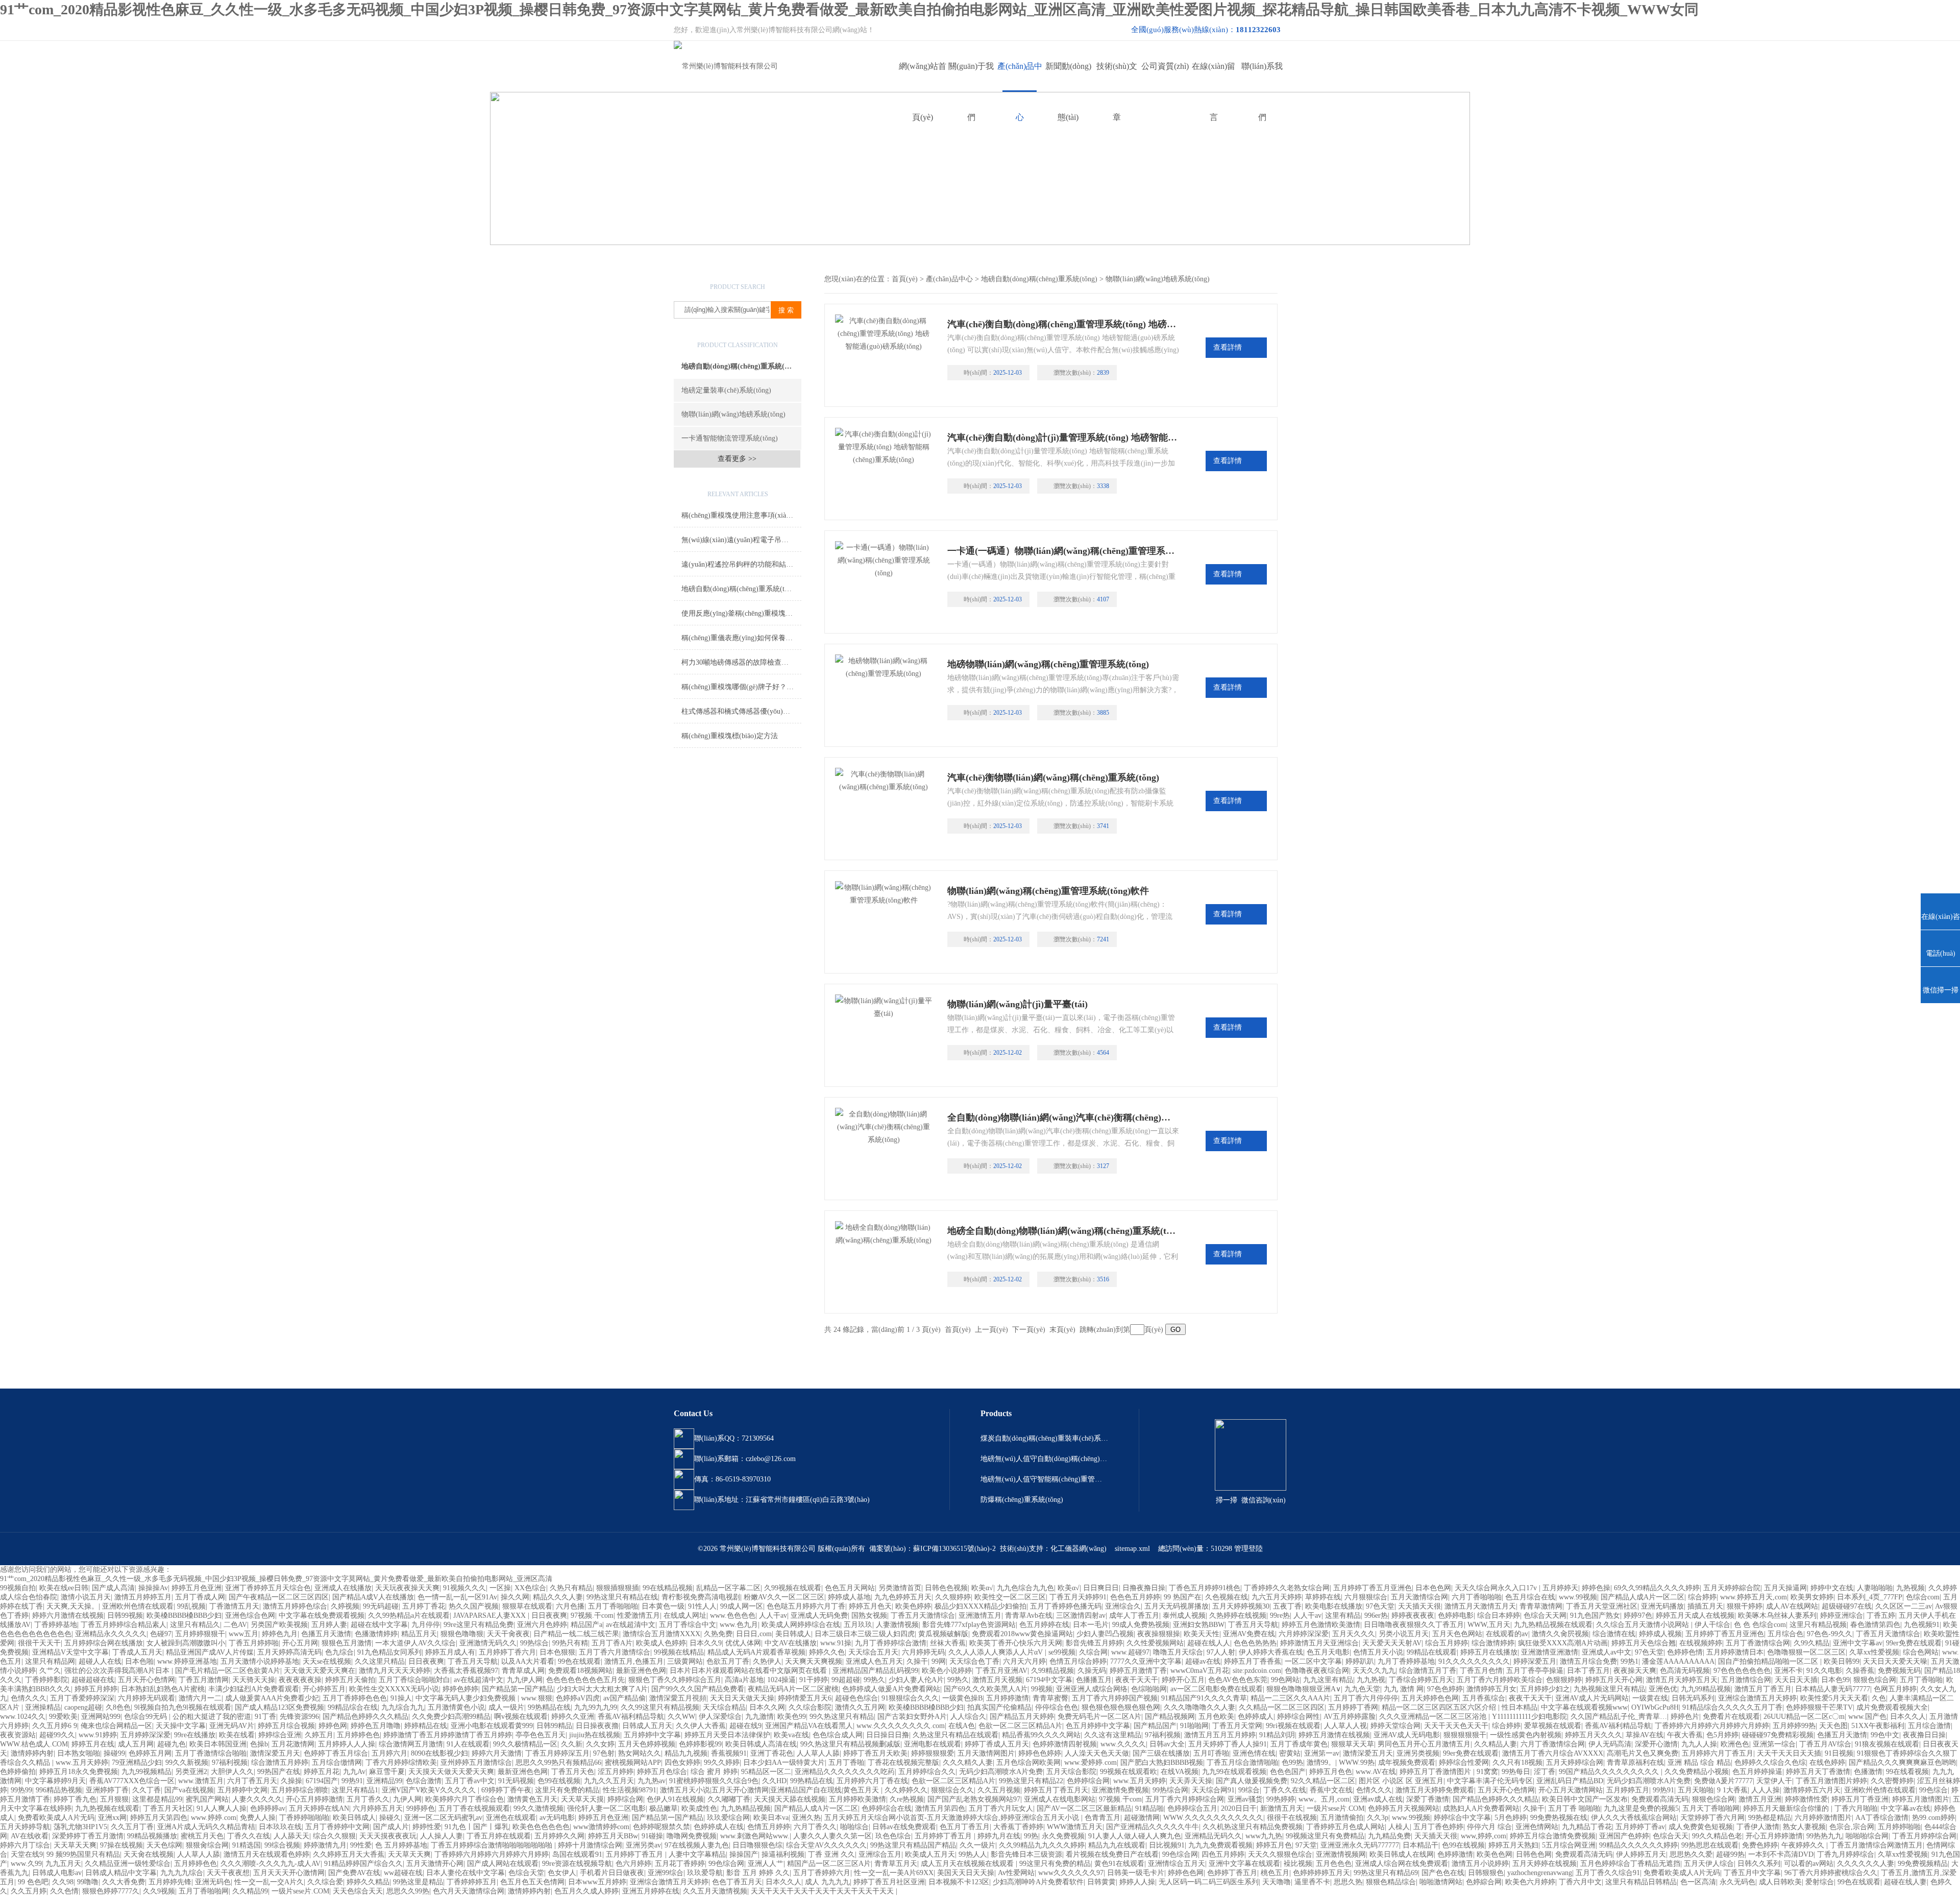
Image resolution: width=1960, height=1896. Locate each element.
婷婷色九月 (280, 1634)
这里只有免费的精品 (567, 1790)
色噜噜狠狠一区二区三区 (1806, 1652)
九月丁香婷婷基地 (1406, 1661)
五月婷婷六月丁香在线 (872, 1781)
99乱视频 (191, 1606)
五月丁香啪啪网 (204, 1891)
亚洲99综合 (666, 1873)
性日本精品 (1520, 1707)
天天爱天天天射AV (1392, 1643)
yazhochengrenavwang (1540, 1873)
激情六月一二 (200, 1698)
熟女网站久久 (640, 1753)
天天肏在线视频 (149, 1854)
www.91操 (836, 1643)
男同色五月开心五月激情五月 (1424, 1744)
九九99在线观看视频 (1234, 1772)
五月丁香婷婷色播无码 (1066, 1606)
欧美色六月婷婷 (1530, 1882)
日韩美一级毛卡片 (1136, 1873)
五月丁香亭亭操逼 (1535, 1671)
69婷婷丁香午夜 (506, 1790)
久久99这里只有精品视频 (660, 1707)
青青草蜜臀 (1050, 1698)
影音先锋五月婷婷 (1094, 1643)
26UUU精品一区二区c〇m (1804, 1717)
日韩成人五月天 (647, 1726)
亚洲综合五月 (880, 1854)
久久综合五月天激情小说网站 (1644, 1625)
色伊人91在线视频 (675, 1799)
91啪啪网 (1194, 1726)
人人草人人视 (1345, 1726)
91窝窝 (1487, 1772)
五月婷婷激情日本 (1735, 1652)
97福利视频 (1163, 1735)
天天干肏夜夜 (508, 1634)
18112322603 (1258, 30)
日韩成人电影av (57, 1873)
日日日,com (754, 1634)
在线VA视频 (1180, 1772)
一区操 (500, 1588)
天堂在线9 (27, 1854)
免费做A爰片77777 (1723, 1781)
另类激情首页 (900, 1588)
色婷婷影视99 (700, 1744)
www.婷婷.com (214, 1818)
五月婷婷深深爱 (145, 1735)
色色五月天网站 (850, 1588)
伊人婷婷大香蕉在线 (1271, 1652)
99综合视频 (282, 1845)
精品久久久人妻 (558, 1597)
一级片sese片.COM (1336, 1808)
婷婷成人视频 (1660, 1634)
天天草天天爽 (75, 1845)
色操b (259, 1744)
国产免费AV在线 (354, 1873)
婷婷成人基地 (849, 1597)
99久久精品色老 (1717, 1836)
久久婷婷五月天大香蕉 (349, 1854)
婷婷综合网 (625, 1799)
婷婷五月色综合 (662, 1772)
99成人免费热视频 (1141, 1625)
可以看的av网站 (1809, 1864)
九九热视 (1371, 1680)
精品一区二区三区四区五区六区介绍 (1440, 1707)
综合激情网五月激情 (411, 1744)
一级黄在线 (1650, 1698)
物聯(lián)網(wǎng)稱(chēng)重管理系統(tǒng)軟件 (1048, 891)
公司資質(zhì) (1165, 66)
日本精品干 (1420, 1845)
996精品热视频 (59, 1790)
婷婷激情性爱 (1806, 1799)
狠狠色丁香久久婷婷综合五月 (675, 1680)
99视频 (1042, 1689)
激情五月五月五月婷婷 (1220, 1735)
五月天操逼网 (1785, 1588)
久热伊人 (767, 1661)
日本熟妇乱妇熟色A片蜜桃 (163, 1689)
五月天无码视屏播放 (1177, 1606)
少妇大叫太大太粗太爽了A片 (602, 1689)
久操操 (291, 1781)
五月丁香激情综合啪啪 (211, 1753)
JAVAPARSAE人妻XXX (491, 1615)
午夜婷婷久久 (1804, 1845)
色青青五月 (1102, 1818)
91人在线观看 (468, 1744)
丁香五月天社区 (168, 1808)
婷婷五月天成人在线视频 (1695, 1615)
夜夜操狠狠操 (1159, 1634)
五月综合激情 (1929, 1726)
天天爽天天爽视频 (814, 1661)
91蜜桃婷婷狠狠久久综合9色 (714, 1781)
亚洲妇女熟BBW (1199, 1625)
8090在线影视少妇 (439, 1753)
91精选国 (247, 1845)
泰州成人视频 (1184, 1615)
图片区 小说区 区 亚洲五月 (1401, 1781)
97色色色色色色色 (1742, 1671)
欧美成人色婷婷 (661, 1643)
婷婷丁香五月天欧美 (875, 1753)
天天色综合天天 (358, 1891)
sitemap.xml (1132, 1549)
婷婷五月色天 (870, 1606)
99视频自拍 (18, 1588)
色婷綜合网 (1484, 1882)
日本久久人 (1908, 1717)
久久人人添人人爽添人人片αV (997, 1652)
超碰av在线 (1203, 1661)
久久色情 (64, 1891)
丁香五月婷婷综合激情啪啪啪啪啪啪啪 (493, 1845)
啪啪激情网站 (1441, 1882)
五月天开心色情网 (146, 1680)
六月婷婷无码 (923, 1652)
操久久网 (515, 1597)
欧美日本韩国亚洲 (218, 1744)
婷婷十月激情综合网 (590, 1845)
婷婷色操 (1596, 1588)
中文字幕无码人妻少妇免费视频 (467, 1698)
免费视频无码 (1899, 1671)
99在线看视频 (1907, 1772)
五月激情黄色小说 (456, 1707)
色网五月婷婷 (1895, 1689)
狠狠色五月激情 (347, 1643)
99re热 (1280, 1615)
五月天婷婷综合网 (1575, 1763)
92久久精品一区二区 (1323, 1781)
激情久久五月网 (860, 1707)
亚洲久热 (806, 1818)
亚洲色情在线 (1254, 1753)
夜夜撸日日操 (1924, 1735)
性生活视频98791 (630, 1790)
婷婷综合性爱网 (1464, 1763)
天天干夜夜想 (228, 1873)
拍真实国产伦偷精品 (999, 1707)
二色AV (235, 1625)
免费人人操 (258, 1818)
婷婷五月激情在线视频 (1334, 1735)
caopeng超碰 (83, 1707)
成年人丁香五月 (1134, 1615)
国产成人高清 (113, 1588)
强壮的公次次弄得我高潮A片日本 (118, 1671)
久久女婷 (600, 1744)
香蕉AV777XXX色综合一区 (132, 1781)
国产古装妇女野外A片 (912, 1717)
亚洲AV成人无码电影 (1407, 1735)
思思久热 (1348, 1882)
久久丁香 (146, 1790)
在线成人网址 (685, 1615)
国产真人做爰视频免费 (1252, 1781)
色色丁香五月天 (737, 1882)
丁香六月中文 (1580, 1882)
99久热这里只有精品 (842, 1717)
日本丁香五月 (1588, 1671)
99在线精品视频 (668, 1588)
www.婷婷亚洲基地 (187, 1661)
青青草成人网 (523, 1671)
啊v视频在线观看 (521, 1717)
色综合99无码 (146, 1717)
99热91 (352, 1781)
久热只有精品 (571, 1588)
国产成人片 (391, 1827)
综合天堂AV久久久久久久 (826, 1845)
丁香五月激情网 (204, 1680)
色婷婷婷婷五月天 (1321, 1873)
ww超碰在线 (403, 1873)
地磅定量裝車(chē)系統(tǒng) (726, 390)
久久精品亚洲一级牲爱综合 (128, 1864)
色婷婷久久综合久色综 (1770, 1763)
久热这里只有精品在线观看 (955, 1735)
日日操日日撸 (888, 1735)
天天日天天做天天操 (742, 1698)
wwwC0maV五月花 (1200, 1671)
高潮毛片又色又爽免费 (1643, 1753)
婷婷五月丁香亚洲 (1860, 1799)
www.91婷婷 (98, 1735)
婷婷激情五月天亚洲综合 (1319, 1643)
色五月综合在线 (1530, 1597)
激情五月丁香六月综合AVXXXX (1553, 1753)
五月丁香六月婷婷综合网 (1185, 1799)
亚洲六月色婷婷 (542, 1625)
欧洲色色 (1735, 1744)
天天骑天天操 (254, 1680)
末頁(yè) (1062, 1330)
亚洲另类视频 (1418, 1753)
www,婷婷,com (1484, 1836)
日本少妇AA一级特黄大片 (784, 1763)
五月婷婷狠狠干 (200, 1634)
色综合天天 (1671, 1836)
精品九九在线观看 (1117, 1845)
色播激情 (1868, 1772)
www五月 (243, 1634)
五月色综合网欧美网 (1028, 1763)
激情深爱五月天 (275, 1753)
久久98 (63, 1882)
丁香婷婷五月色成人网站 (1345, 1827)
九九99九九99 (596, 1707)
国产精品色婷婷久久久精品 (365, 1717)
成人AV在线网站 (1792, 1606)
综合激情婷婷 (1493, 1643)
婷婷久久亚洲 (573, 1717)
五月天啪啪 (1696, 1790)
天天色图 (1833, 1726)
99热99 (21, 1790)
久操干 (917, 1661)
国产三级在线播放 (1161, 1753)
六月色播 (570, 1606)
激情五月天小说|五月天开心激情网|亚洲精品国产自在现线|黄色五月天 (770, 1790)
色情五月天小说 (1378, 1652)
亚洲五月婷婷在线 (651, 1891)
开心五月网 (300, 1643)
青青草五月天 (896, 1864)
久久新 (572, 1744)
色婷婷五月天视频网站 (1404, 1808)
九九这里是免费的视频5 (1641, 1808)
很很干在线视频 (1292, 1818)
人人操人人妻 (442, 1836)
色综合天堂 (526, 1873)
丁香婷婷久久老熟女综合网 (1287, 1588)
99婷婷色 (421, 1808)
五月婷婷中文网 (242, 1790)
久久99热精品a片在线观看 (409, 1615)
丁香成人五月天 (137, 1652)
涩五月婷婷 (616, 1772)
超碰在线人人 (1209, 1643)
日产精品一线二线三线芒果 (576, 1634)
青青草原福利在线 (1635, 1763)
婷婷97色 (1638, 1615)
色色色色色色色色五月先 (585, 1680)
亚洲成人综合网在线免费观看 (1402, 1864)
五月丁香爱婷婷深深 (82, 1698)
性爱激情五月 (639, 1615)
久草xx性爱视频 (1874, 1652)
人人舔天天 (291, 1836)
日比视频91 (1167, 1845)
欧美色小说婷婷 (947, 1671)
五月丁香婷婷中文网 (337, 1827)
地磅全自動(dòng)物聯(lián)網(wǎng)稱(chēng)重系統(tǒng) (1063, 1231)
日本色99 (1835, 1680)
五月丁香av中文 (470, 1781)
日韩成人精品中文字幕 (121, 1873)
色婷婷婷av (268, 1808)
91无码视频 (516, 1781)
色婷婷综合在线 (887, 1808)
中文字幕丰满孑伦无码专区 (1490, 1781)
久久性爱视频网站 (1155, 1643)
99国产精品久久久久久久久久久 (1610, 1772)
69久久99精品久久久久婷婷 (1657, 1588)
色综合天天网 (1545, 1615)
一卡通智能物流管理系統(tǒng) (730, 438)
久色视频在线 (1227, 1597)
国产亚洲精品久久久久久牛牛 (1153, 1827)
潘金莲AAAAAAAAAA (1678, 1661)
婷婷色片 (1685, 1717)
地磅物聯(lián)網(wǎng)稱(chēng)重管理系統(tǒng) (1048, 664)
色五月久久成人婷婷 (586, 1891)
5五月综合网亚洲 (1569, 1845)
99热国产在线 (279, 1772)
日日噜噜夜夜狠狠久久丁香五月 (1414, 1625)
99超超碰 (846, 1680)
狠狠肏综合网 (207, 1845)
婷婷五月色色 (1331, 1772)
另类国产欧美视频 (279, 1625)
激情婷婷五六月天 (1812, 1790)
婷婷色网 (333, 1726)
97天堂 (1306, 1845)
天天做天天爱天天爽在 (320, 1671)
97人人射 (1221, 1652)
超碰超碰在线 (93, 1680)
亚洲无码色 (213, 1882)
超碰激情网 (1142, 1818)
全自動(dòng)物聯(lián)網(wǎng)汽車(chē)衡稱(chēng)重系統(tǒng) (1063, 1117)
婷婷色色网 (1186, 1873)
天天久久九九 (1374, 1671)
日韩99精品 (554, 1726)
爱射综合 (1820, 1882)
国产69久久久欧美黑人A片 (986, 1689)
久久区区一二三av (1904, 1606)
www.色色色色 (733, 1615)
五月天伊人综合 (1709, 1864)
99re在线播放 (195, 1735)
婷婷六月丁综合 (25, 1845)
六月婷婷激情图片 (1823, 1818)
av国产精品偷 (624, 1698)
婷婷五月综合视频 (286, 1726)
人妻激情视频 (897, 1625)
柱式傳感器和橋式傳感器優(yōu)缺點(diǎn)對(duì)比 (741, 711)
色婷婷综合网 (1088, 1781)
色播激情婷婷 (376, 1634)
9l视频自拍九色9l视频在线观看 (183, 1707)
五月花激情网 (293, 1744)
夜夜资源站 (18, 1735)
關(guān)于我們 (971, 77)
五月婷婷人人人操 (347, 1744)
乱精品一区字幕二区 (728, 1588)
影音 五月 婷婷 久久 (758, 1873)
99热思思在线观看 (1710, 1845)
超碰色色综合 (856, 1698)
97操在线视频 (121, 1845)
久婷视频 (345, 1606)
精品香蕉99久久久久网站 (1041, 1735)
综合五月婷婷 (1447, 1643)
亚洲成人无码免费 (819, 1615)
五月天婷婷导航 (25, 1827)
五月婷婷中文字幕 (652, 1735)
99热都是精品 (1770, 1818)
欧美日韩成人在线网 (1402, 1854)
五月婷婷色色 (358, 1735)
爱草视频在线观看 (1553, 1726)
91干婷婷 (814, 1680)
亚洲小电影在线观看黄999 (492, 1726)
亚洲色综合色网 (250, 1615)
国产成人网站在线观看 (503, 1864)
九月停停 (426, 1625)
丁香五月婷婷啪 (254, 1643)
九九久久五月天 (609, 1781)
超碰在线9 (745, 1726)
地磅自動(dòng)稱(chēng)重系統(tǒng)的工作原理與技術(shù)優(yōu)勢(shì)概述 (741, 589)
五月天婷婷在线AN (319, 1808)
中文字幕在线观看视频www (1584, 1707)
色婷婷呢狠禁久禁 (661, 1827)
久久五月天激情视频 (715, 1891)
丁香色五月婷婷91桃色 (1205, 1588)
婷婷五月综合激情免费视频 (1553, 1836)
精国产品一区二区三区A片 (829, 1864)
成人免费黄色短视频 (1701, 1827)
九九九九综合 (182, 1873)
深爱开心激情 (1656, 1744)
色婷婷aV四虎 (578, 1698)
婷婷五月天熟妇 (1513, 1845)
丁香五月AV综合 (1825, 1744)
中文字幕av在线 (1906, 1808)
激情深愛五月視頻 (678, 1698)
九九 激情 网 (1404, 1689)
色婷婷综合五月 (1192, 1808)
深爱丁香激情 (1428, 1799)
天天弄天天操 (1191, 1781)
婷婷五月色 (1274, 1845)
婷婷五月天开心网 (1614, 1680)
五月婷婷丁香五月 (944, 1836)
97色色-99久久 (1830, 1634)
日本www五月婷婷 (597, 1882)
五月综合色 (1785, 1634)
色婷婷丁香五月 (1232, 1873)
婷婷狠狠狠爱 (933, 1753)
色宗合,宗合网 (1852, 1827)
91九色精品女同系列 (389, 1652)
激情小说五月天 (86, 1597)
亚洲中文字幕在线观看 (1244, 1864)
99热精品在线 (549, 1707)
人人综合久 (968, 1717)
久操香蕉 (1860, 1671)
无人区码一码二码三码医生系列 (1209, 1882)
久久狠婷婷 (953, 1597)
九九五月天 (63, 1864)
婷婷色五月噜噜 (376, 1726)
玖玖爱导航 (705, 1873)
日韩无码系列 (1693, 1698)
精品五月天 (419, 1634)
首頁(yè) (905, 279)
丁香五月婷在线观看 (499, 1836)
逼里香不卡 (1312, 1882)
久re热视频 (907, 1799)
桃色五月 (1275, 1873)
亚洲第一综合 (1774, 1744)
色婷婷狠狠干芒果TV (1819, 1707)
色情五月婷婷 (769, 1827)
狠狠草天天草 (1353, 1744)
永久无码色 (1737, 1882)
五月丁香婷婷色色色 (355, 1698)
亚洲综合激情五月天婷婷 (1757, 1698)
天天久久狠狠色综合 (1280, 1854)
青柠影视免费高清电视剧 (701, 1597)
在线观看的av (1507, 1634)
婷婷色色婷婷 (1040, 1753)
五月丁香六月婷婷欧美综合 (1500, 1680)
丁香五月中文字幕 (1752, 1873)
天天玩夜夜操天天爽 (407, 1588)
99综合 (1249, 1790)
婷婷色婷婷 (460, 1689)
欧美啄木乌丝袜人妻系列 (1777, 1615)
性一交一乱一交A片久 (269, 1882)
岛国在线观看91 (577, 1854)
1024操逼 (781, 1680)
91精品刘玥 (1277, 1735)
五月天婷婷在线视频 (1545, 1864)
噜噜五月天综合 (1178, 1652)
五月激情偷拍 (1342, 1818)
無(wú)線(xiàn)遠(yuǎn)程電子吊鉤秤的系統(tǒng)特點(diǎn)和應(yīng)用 (741, 540)
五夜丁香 (1287, 1606)
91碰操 (652, 1836)
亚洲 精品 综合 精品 (1699, 1763)
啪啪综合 (854, 1827)
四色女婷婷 (682, 1763)
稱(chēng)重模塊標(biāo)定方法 (730, 736)
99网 (939, 1661)
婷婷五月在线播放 (1489, 1652)
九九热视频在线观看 (107, 1808)
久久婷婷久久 (906, 1790)
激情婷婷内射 (32, 1753)
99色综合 (1933, 1790)
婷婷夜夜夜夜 (1413, 1615)
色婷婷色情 (1685, 1652)
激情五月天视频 (997, 1680)
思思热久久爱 (1691, 1854)
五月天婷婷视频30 (1241, 1606)
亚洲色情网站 (1537, 1827)
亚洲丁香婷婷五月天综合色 (268, 1588)
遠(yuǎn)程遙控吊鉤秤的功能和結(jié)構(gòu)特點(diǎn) (741, 564)
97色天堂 (1380, 1606)
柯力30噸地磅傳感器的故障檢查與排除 (741, 662)
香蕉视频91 (729, 1753)
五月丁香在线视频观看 (474, 1808)
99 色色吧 (33, 1882)
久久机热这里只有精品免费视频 (1253, 1827)
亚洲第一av (1322, 1753)
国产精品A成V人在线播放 (373, 1597)
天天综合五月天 (873, 1652)
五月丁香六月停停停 (1366, 1698)
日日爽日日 (1101, 1588)
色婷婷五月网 (150, 1753)
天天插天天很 (1419, 1606)
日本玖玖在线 (280, 1827)
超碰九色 (171, 1744)
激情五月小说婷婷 (1480, 1864)
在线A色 (962, 1726)
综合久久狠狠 (334, 1836)
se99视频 (1062, 1652)
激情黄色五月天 (532, 1799)
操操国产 (744, 1854)
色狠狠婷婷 (1564, 1680)
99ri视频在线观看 (1293, 1726)
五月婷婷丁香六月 (507, 1652)
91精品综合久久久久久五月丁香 (1732, 1707)
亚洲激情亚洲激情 (1550, 1652)
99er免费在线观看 (1914, 1643)
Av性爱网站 (1016, 1873)
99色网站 (1285, 1680)
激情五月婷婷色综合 (295, 1606)
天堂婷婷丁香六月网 (1712, 1818)
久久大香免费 (124, 1882)
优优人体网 (743, 1643)
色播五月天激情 (326, 1634)
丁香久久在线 (1285, 1790)
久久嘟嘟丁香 (729, 1799)
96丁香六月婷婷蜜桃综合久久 (1831, 1873)
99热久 (874, 1680)
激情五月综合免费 (1588, 1661)
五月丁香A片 (612, 1643)
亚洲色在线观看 (511, 1818)
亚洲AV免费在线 (1249, 1634)
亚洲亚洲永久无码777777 (1360, 1845)
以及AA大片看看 (528, 1661)
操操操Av (153, 1588)
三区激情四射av (1081, 1615)
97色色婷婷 (1445, 1689)
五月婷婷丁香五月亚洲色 (1373, 1588)
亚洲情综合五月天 (1177, 1864)
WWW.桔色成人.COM (34, 1744)
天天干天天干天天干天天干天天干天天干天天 (823, 1891)
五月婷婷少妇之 (1545, 1689)
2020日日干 (1239, 1808)
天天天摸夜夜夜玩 (388, 1836)
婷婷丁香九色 (75, 1799)
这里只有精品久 (195, 1625)
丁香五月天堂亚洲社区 (1602, 1606)
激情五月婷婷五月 (143, 1597)
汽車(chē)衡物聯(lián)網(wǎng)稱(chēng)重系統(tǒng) (1053, 777)
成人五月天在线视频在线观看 (968, 1864)
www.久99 (26, 1864)
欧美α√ (982, 1588)
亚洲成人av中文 (1607, 1652)
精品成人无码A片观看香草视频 (756, 1652)
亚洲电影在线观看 (933, 1744)
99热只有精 (570, 1643)
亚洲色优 (1663, 1689)
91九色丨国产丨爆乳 (477, 1827)
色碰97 (161, 1634)
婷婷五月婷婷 (96, 1689)
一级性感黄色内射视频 (1526, 1735)
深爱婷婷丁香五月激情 (88, 1836)
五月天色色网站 (1457, 1634)
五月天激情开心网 (435, 1864)
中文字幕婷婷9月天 (55, 1781)
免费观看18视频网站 (580, 1671)
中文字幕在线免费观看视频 (322, 1615)
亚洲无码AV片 (232, 1726)
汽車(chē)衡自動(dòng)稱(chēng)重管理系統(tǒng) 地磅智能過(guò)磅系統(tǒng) (1063, 324)
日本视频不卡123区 (959, 1882)
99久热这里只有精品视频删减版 (850, 1744)
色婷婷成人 (1256, 1717)
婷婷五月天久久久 (1594, 1735)
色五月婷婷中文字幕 (1098, 1726)
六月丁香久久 (815, 1827)
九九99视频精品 (146, 1772)
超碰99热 (1730, 1854)
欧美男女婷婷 (1812, 1597)
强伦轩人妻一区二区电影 (606, 1808)
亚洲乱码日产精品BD (1570, 1781)
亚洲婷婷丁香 (107, 1790)
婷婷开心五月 (1183, 1680)
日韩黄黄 (1101, 1882)
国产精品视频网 (1170, 1717)
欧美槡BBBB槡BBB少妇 (184, 1615)
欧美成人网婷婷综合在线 (801, 1625)
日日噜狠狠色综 (757, 1845)
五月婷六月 (389, 1753)
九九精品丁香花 (1587, 1827)
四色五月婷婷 (1223, 1854)
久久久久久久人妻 (1866, 1864)
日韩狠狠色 (1486, 1873)
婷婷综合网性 (1298, 1717)
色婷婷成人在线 (719, 1827)
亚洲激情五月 (980, 1615)
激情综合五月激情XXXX (661, 1634)
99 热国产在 (1183, 1597)
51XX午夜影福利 (1878, 1726)
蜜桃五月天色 (202, 1836)
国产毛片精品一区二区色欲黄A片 (228, 1671)
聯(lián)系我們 (1262, 77)
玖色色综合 (893, 1836)
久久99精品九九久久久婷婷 (1042, 1845)
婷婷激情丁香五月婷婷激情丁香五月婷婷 (448, 1735)
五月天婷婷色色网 (1430, 1698)
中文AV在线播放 (791, 1643)
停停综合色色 (1057, 1707)
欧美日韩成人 (354, 1818)
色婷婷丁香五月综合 (336, 1753)
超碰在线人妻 (1905, 1882)
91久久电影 (1824, 1671)
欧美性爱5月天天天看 (1834, 1698)
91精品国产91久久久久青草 (1204, 1698)
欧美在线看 (237, 1735)
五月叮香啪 (1211, 1753)
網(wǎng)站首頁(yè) (923, 77)
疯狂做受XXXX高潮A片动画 (1563, 1643)
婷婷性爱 (427, 1827)
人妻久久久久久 (257, 1799)
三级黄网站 (685, 1661)
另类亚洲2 (191, 1772)
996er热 (1376, 1615)
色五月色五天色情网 (532, 1882)
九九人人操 (1699, 1744)
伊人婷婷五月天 (1641, 1854)
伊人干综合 (1712, 1625)
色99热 (1292, 1763)
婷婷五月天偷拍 (350, 1680)
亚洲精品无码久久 (1213, 1836)
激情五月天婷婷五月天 (1682, 1680)
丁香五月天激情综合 (923, 1615)
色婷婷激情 (1455, 1854)
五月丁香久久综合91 (1608, 1873)
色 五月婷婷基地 (401, 1845)
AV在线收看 (30, 1836)
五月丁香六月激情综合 (615, 1652)
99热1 (1630, 1661)
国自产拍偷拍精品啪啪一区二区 (1769, 1661)
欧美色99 (792, 1717)
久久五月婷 (29, 1891)
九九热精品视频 (746, 1808)
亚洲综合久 (1123, 1606)
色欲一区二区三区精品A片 (1020, 1726)
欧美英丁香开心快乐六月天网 (1016, 1643)
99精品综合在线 (353, 1707)
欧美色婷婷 (913, 1606)
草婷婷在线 (1323, 1597)
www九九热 (1264, 1836)
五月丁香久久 (368, 1799)
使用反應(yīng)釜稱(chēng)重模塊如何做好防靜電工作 (741, 613)
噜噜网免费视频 (692, 1836)
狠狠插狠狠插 (618, 1588)
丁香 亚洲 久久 (831, 1854)
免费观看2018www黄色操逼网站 (1022, 1634)
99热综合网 (1170, 1790)
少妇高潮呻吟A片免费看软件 (1038, 1882)
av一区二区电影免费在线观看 (1217, 1689)
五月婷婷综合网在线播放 (104, 1643)
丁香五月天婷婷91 (1078, 1597)
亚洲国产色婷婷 (1624, 1836)
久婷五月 (319, 1735)
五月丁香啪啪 (1921, 1680)
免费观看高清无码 (1660, 1799)
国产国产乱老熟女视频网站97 (974, 1799)
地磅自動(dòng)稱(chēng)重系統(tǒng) (741, 366)
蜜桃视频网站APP (633, 1763)
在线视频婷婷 (1701, 1643)
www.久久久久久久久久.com (901, 1726)
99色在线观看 (579, 1661)
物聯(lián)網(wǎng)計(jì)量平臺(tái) (1018, 1004)
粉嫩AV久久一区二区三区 (784, 1597)
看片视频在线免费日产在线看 (1112, 1854)
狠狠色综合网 (1875, 1680)
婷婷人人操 (1137, 1882)
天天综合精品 (724, 1707)
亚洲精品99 (384, 1781)
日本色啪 (139, 1661)
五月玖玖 (858, 1625)
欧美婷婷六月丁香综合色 (464, 1799)
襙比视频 (1298, 1864)
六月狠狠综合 (1366, 1597)
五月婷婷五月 (1628, 1790)
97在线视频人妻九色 (697, 1845)
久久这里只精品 (380, 1661)
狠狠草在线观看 (527, 1606)
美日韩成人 (793, 1634)
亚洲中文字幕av (1858, 1643)
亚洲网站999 (101, 1717)
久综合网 (1093, 1652)
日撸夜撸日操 (1144, 1588)
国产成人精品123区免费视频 (279, 1707)
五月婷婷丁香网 (1353, 1707)
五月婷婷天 (1560, 1588)
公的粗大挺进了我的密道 (212, 1717)
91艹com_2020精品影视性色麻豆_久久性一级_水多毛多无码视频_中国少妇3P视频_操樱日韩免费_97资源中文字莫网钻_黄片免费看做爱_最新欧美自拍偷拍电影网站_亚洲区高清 (276, 1579)
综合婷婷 (1702, 1597)
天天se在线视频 (327, 1661)
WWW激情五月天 (1075, 1827)
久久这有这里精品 (1113, 1735)
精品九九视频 (686, 1753)
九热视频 (1910, 1588)
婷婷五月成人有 (450, 1652)
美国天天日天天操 (966, 1873)
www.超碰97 (1130, 1652)
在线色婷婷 (1827, 1763)
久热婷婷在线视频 (1238, 1615)
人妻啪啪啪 (1875, 1588)
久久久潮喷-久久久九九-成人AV (271, 1864)
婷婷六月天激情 (497, 1753)
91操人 (401, 1698)
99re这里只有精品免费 (479, 1625)
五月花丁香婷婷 (680, 1864)
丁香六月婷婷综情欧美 (401, 1763)
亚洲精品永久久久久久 (111, 1634)
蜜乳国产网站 (207, 1799)
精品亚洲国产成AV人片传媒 (210, 1652)
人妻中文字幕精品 (697, 1854)
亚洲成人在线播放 (343, 1588)
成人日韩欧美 (1780, 1882)
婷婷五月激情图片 (1921, 1799)
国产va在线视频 (189, 1790)
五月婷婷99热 (1794, 1726)
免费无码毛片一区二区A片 (1099, 1717)
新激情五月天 (1282, 1808)
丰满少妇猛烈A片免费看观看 (254, 1689)
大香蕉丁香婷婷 (1018, 1827)
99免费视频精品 (1923, 1864)
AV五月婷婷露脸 (1350, 1717)
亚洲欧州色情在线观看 (138, 1606)
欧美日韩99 (1842, 1661)
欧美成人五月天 (930, 1854)
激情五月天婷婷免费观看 (1435, 1790)
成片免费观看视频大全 (1892, 1707)
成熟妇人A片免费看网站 (1481, 1808)
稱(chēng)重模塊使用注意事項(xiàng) (739, 515)
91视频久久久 (464, 1588)
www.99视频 (1578, 1597)
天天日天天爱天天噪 (1895, 1661)
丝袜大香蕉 (948, 1643)
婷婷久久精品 (368, 1882)
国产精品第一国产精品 (518, 1689)
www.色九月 (739, 1625)
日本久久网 (767, 1707)
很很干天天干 (39, 1643)
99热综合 (534, 1643)
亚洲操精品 (43, 1707)
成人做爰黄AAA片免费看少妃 (272, 1698)
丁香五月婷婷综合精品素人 (124, 1625)
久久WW (681, 1717)
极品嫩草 (664, 1808)
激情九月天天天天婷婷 (395, 1671)
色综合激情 (424, 1781)
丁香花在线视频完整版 (903, 1763)
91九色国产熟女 (1595, 1615)
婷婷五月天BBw (613, 1836)
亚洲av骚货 (1245, 1799)
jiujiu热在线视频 (595, 1735)
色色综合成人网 (838, 1735)
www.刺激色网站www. (755, 1836)
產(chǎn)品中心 (1020, 77)
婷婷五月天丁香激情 (1818, 1772)
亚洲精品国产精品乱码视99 (875, 1671)
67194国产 (322, 1781)
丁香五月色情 (1481, 1671)
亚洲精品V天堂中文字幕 (70, 1652)
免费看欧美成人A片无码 (56, 1818)
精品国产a (586, 1625)
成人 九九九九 (827, 1882)
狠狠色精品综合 (1391, 1882)
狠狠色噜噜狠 (462, 1634)
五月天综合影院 (1071, 1772)
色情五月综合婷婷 (1078, 1661)
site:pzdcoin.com (1257, 1671)
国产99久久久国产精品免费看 (698, 1689)
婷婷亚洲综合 (1842, 1615)
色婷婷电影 (1456, 1615)
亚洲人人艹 (766, 1864)
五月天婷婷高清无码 (289, 1652)
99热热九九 (1824, 1836)
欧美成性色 (699, 1808)
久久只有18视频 (1517, 1763)
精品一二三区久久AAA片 (1290, 1698)
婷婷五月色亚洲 (197, 1588)
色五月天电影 (1328, 1652)
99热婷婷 (1281, 1799)
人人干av (773, 1615)
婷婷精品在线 (426, 1726)
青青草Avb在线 (1029, 1615)
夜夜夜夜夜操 (300, 1680)
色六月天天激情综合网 (469, 1891)
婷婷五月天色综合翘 (1644, 1643)
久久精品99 (250, 1891)
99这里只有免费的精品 (1055, 1864)
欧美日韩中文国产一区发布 (1585, 1799)
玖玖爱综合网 (728, 1818)
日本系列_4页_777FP (1870, 1597)
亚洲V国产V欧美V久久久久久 (430, 1790)
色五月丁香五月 (965, 1827)
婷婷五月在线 (93, 1744)
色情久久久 (29, 1698)
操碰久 (390, 1818)
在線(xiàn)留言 (1214, 77)
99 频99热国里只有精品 (83, 1854)
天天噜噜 (1277, 1882)
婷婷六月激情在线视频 (68, 1615)
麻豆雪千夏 (387, 1772)
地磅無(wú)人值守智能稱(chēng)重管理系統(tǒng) (1044, 1479)
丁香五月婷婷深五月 (557, 1753)
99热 (1031, 1836)
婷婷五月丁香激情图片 (1436, 1772)
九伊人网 (407, 1799)
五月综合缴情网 (337, 1763)
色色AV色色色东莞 (1238, 1680)
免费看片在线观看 (1731, 1717)
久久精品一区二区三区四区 (1282, 1707)
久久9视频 (159, 1891)
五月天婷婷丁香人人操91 (1228, 1744)
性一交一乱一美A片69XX (894, 1873)
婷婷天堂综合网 (1395, 1726)
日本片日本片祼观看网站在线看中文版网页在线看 (749, 1671)
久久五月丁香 (132, 1827)
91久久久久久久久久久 (1474, 1661)
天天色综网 (164, 1845)
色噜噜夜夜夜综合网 (1317, 1671)
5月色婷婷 (1511, 1818)
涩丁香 (1545, 1772)
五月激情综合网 (1746, 1680)
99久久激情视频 (538, 1808)
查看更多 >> (737, 459)
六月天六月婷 (1024, 1661)
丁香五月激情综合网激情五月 (1876, 1845)
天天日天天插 (1796, 1680)
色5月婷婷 (1722, 1735)
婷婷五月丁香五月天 (1056, 1790)
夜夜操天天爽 (1635, 1671)
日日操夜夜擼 (597, 1726)
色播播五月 (1094, 1680)
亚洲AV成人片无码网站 (1592, 1698)
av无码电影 (557, 1818)
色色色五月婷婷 (1135, 1597)
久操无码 (1092, 1671)
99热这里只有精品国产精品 (913, 1845)
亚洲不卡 (1788, 1671)
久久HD (774, 1781)
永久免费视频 (1063, 1836)
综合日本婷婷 (1499, 1615)
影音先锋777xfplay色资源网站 (969, 1625)
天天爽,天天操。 (72, 1606)
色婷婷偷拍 (18, 1772)
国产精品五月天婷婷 (1022, 1717)
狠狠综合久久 (952, 1790)
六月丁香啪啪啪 (1477, 1597)
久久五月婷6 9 (55, 1726)
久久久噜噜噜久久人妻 (1199, 1707)
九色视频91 (1922, 1625)
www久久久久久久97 (1071, 1873)
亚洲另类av (643, 1845)
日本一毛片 (1091, 1625)
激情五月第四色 (940, 1808)
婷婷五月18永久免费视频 (79, 1772)
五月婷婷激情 (1008, 1698)
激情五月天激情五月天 (1480, 1606)
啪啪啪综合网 (1867, 1836)
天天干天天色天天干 (1456, 1726)
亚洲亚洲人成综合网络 (1092, 1689)
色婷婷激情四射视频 (1065, 1744)
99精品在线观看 (1432, 1652)
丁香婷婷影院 (46, 1680)
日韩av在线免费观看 (904, 1827)
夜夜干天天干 (1137, 1680)
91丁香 (265, 1717)
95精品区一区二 (766, 1772)
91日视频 (1839, 1753)
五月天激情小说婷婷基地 (260, 1661)
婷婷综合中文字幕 (1462, 1818)
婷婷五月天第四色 (159, 1818)
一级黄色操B (962, 1698)
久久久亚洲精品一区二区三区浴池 (1434, 1717)
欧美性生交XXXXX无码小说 (394, 1689)
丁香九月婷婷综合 (1846, 1854)
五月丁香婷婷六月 (822, 1873)
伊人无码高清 (1610, 1744)
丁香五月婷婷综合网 (1924, 1836)
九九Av (354, 1772)
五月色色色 (1334, 1864)
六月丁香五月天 (252, 1781)
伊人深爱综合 (720, 1717)
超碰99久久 (57, 1735)
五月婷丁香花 (424, 1606)
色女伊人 (562, 1873)
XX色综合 (530, 1588)
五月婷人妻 (329, 1625)
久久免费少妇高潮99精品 (451, 1717)
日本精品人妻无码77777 (1833, 1689)
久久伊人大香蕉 (701, 1726)
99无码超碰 (381, 1606)
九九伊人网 (525, 1680)
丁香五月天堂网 (1237, 1726)
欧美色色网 (1494, 1854)
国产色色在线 (1443, 1873)
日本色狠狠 (557, 1652)
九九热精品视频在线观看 (1553, 1625)
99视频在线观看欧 (1129, 1772)
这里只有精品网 (50, 1661)
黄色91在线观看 (1119, 1864)
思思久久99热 (408, 1891)
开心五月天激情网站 (1571, 1790)
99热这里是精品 (418, 1882)
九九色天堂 (1362, 1689)
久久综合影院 (810, 1707)
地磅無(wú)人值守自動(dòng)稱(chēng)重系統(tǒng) (1044, 1459)
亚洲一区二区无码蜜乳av (443, 1818)
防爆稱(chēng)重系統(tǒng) (1022, 1500)
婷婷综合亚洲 (280, 1735)
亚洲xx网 (112, 1818)
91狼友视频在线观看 (1887, 1744)
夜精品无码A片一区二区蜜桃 (793, 1689)
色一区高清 (1698, 1882)
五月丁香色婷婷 (1438, 1827)
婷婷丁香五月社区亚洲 (889, 1882)
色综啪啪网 (1149, 1689)
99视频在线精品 (679, 1652)
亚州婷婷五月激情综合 (476, 1763)
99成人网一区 (742, 1606)
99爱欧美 (63, 1717)
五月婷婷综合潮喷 (300, 1790)
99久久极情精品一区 (525, 1744)
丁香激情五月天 (234, 1606)
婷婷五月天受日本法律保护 (727, 1735)
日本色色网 (1433, 1588)
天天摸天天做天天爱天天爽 (451, 1772)
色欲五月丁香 (728, 1661)
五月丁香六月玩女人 (1001, 1808)
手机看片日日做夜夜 (612, 1873)
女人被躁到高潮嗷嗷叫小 (186, 1643)
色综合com (1923, 1597)
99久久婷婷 (722, 1763)
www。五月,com (1324, 1799)
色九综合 (339, 1652)
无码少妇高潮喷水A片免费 (1001, 1772)
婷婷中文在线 (1832, 1588)
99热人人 (973, 1854)
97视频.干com (592, 1615)
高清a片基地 (744, 1680)
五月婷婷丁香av (1640, 1827)
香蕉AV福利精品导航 (631, 1717)
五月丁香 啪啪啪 (1574, 1808)
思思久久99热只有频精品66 (558, 1763)
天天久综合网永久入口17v (1497, 1588)
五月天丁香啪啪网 (1711, 1808)
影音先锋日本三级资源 (1026, 1854)
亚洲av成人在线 (1378, 1799)
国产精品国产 (1155, 1726)
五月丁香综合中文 (688, 1625)
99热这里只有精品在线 (622, 1597)
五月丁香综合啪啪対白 (414, 1680)
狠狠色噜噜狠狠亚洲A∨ (1304, 1689)
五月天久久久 (1354, 1634)
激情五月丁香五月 (1763, 1689)
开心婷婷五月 (324, 1689)
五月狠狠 (114, 1799)
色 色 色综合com (1760, 1625)
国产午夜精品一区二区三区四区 (279, 1597)
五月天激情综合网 (1419, 1597)
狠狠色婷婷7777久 (111, 1891)
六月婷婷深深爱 (1304, 1634)
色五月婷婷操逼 (1757, 1772)
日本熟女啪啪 (79, 1753)
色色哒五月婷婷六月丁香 (806, 1606)
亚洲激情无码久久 (488, 1643)
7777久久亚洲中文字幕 (1146, 1661)
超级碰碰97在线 (1847, 1606)
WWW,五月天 (1489, 1625)
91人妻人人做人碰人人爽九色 (1135, 1836)
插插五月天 (1705, 1606)
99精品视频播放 (152, 1836)
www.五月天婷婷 (82, 1763)
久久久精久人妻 (968, 1763)
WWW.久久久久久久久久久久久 (1213, 1818)
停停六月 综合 (1489, 1827)
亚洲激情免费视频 (1120, 1790)
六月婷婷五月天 (378, 1808)
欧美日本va (771, 1818)
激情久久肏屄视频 (1560, 1634)
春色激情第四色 (1875, 1625)
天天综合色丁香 (974, 1661)
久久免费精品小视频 (1697, 1772)
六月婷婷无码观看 (146, 1698)
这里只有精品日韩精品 (1641, 1882)
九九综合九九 (403, 1707)
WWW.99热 (1357, 1763)
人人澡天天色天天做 (1097, 1753)
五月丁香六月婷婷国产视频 (1115, 1698)
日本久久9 (706, 1643)
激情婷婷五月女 (1491, 1689)
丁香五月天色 (573, 1772)
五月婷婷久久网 (559, 1836)
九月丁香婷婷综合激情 (891, 1643)
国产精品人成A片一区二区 (1643, 1597)
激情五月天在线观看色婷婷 (266, 1854)
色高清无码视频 (1685, 1671)
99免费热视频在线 (1559, 1818)
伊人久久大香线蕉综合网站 (1634, 1818)
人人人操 (1766, 1790)
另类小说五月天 (1404, 1634)
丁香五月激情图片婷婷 (1831, 1781)
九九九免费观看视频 (1220, 1845)
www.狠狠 (537, 1698)
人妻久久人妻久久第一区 (832, 1836)
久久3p (1378, 1818)
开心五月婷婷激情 (314, 1799)
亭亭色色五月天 (541, 1735)
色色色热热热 (1255, 1643)
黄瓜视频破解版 (943, 1634)
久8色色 (118, 1707)
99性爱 (361, 1845)
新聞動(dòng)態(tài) (1068, 77)
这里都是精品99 (157, 1799)
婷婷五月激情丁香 (1138, 1671)
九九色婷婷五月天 (903, 1597)
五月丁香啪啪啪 (613, 1606)
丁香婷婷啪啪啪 (304, 1818)
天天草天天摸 (582, 1799)
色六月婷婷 (633, 1864)
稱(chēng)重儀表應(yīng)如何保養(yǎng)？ (741, 638)
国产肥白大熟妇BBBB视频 (1162, 1763)
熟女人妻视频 (1804, 1827)
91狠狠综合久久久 (910, 1698)
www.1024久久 (23, 1717)
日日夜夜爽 (549, 1615)
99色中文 (1885, 1735)
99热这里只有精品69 (1386, 1873)
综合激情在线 (1614, 1634)
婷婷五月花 (322, 1772)
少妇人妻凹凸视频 (1105, 1634)
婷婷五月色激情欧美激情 (1321, 1625)
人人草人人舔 (818, 1753)
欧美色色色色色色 (541, 1827)
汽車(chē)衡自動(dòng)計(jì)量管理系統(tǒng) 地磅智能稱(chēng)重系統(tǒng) (1063, 437)
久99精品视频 (1052, 1671)
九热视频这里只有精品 (1609, 1689)
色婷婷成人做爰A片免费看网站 (891, 1689)
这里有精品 (1343, 1615)
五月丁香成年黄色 (1299, 1744)
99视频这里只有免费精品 (1325, 1836)
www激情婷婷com (601, 1827)
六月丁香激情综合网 (1553, 1744)
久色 (1879, 1698)
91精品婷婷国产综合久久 (363, 1864)
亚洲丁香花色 (772, 1753)
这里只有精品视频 (1818, 1625)
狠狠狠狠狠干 (1465, 1735)
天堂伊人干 (1774, 1781)
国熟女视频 (869, 1615)
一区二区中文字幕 (1313, 1661)
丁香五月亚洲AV (1001, 1671)
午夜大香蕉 (1685, 1735)
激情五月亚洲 (1760, 1799)
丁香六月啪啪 (1856, 1808)
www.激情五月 (201, 1781)
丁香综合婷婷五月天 (1421, 1680)
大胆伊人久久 (232, 1772)
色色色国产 (1288, 1772)
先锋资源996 (299, 1717)
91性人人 (702, 1606)
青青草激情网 (1541, 1606)
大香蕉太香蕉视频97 (466, 1671)
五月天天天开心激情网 (289, 1873)
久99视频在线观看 (793, 1588)
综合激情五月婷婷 (280, 1763)
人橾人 (1399, 1827)
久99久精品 (1811, 1643)
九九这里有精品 (1328, 1680)
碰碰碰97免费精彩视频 (1778, 1735)
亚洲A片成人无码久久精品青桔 (206, 1827)
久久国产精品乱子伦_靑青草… (1619, 1717)
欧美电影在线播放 (1334, 1606)
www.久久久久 (1123, 1744)
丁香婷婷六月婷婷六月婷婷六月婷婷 (1712, 1726)
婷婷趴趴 (1360, 1661)
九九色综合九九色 (1025, 1588)
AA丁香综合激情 (1882, 1818)
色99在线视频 (559, 1781)
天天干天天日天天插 (1789, 1753)
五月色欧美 (1216, 1717)
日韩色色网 (1534, 1854)
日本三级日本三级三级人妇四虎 (865, 1634)
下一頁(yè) (1029, 1330)
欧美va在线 (791, 1735)
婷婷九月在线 (999, 1836)
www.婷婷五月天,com (1754, 1597)
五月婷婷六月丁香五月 (1718, 1753)
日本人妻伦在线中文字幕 (465, 1873)
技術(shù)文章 (1117, 77)
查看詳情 (1228, 347)
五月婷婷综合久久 (927, 1772)
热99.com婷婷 (1933, 1818)
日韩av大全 (1167, 1744)
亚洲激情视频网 (1341, 1854)
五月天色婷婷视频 (647, 1744)
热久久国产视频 (474, 1606)
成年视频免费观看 (1407, 1763)
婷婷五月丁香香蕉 (1253, 1661)
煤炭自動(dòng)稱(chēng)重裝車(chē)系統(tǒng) (1044, 1438)
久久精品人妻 (1496, 1744)
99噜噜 (88, 1882)
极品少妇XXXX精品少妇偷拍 (981, 1606)
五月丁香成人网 (200, 1597)
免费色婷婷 (1760, 1845)
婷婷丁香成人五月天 (997, 1744)
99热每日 (1516, 1772)
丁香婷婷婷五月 (472, 1882)
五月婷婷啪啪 (1899, 1827)
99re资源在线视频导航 (577, 1864)
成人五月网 (136, 1744)
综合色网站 (1921, 1652)
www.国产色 (1867, 1717)
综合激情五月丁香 (1428, 1671)
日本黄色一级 (663, 1606)
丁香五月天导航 (1253, 1625)
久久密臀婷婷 (1892, 1781)
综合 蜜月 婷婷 (714, 1772)
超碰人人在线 (100, 1661)
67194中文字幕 (1049, 1680)
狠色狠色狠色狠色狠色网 (1121, 1707)
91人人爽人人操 (222, 1808)
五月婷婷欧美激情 (857, 1799)
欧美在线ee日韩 (64, 1588)
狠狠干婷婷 (1745, 1606)
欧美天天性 (1202, 1634)
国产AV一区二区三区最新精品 (1084, 1808)
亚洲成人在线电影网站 (1060, 1799)
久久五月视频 (999, 1790)
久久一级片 (977, 1845)
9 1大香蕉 (1732, 1790)
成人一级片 (506, 1707)
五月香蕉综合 (1484, 1698)
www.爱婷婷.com (1091, 1763)
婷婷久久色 (827, 1652)
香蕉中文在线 (1331, 1790)
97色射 (604, 1753)
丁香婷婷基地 (56, 1625)
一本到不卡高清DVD (1781, 1854)
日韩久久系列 (1759, 1864)
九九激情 (759, 1717)
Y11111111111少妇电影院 (1529, 1717)
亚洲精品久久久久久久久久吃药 (845, 1772)
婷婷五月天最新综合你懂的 (1787, 1808)
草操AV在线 (1645, 1735)
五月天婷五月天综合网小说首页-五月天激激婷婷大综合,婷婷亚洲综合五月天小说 (953, 1818)
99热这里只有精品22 (1031, 1781)
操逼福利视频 (783, 1854)
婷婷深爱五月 (1535, 1661)
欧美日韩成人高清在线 (761, 1744)
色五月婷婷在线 (1044, 1625)
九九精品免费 (1389, 1836)
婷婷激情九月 (325, 1845)
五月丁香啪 (846, 1763)
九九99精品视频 (1706, 1689)
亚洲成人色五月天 (874, 1661)
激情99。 (1321, 1763)
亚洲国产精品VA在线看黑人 (809, 1726)
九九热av (652, 1781)
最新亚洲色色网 (641, 1671)
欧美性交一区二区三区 (1010, 1597)
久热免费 (718, 1634)
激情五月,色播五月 (634, 1661)
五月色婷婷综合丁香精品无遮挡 (1630, 1864)
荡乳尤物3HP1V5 (80, 1827)
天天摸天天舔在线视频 (790, 1799)
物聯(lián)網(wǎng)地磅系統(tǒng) (733, 414)
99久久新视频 (187, 1763)
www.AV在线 (1376, 1772)
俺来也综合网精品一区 (116, 1726)
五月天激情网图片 (986, 1753)
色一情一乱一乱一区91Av (457, 1597)
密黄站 (1290, 1753)
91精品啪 (1149, 1808)
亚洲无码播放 (1662, 1606)
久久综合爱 (325, 1882)
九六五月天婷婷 (1277, 1597)
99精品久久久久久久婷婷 (1638, 1845)
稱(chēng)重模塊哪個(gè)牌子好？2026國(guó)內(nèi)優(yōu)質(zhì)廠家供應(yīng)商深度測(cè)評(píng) (741, 687)
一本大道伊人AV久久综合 (415, 1643)
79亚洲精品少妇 (137, 1763)
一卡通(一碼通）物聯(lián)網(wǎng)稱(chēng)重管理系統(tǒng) (1063, 551)
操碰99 (114, 1753)
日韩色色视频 (946, 1588)
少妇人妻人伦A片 (916, 1680)
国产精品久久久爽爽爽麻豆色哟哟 (1902, 1763)
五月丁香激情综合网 (1758, 1643)
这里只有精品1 (355, 1790)
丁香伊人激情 (1758, 1827)
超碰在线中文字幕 (379, 1625)
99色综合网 (1180, 1854)
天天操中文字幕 (181, 1726)
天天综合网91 (1213, 1790)
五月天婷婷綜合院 (1732, 1588)
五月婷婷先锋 (170, 1882)
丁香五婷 (1881, 1615)
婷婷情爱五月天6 (805, 1698)
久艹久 (50, 1671)
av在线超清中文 (631, 1625)
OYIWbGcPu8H (1655, 1707)
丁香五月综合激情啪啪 (1242, 1763)
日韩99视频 (125, 1615)
